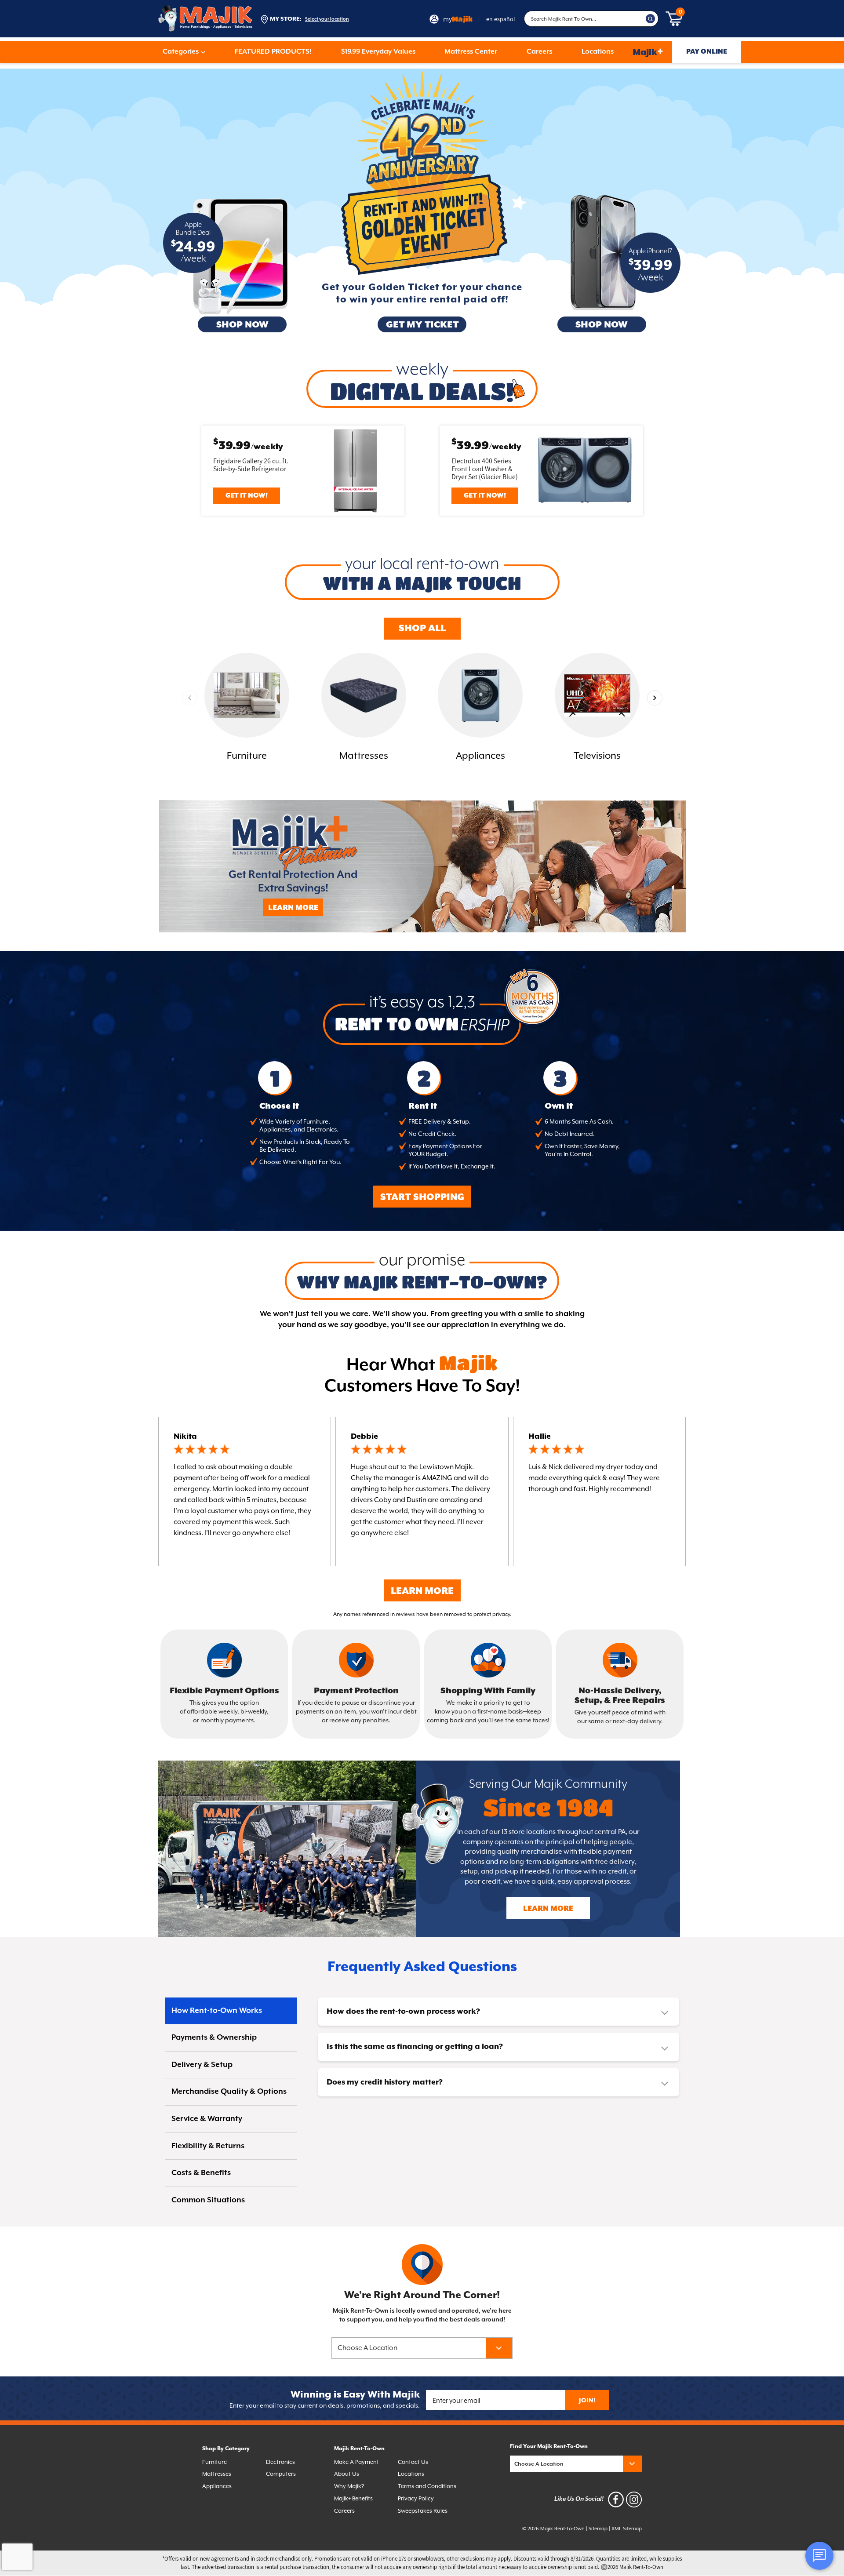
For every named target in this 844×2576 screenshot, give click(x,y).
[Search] (651, 19)
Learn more (548, 1909)
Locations (598, 52)
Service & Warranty (207, 2119)
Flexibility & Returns (208, 2146)
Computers (281, 2474)
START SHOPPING (422, 1197)
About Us (347, 2474)
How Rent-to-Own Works (217, 2011)
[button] (655, 698)
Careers (539, 52)
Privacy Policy (416, 2498)
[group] (247, 708)
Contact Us (413, 2462)
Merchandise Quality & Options (229, 2092)
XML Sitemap (627, 2529)
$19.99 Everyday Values (378, 52)
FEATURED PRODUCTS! (273, 52)
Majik (648, 52)
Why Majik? (349, 2486)
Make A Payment (357, 2462)
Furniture (215, 2462)
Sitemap (598, 2529)
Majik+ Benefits (353, 2498)
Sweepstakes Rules (423, 2511)
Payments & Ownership (214, 2038)
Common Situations (208, 2200)
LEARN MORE (293, 908)
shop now (242, 325)
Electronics (280, 2462)
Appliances (217, 2486)
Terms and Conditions (427, 2486)
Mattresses (217, 2474)
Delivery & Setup (202, 2065)
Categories (181, 52)
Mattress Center (471, 52)
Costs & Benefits (201, 2173)
